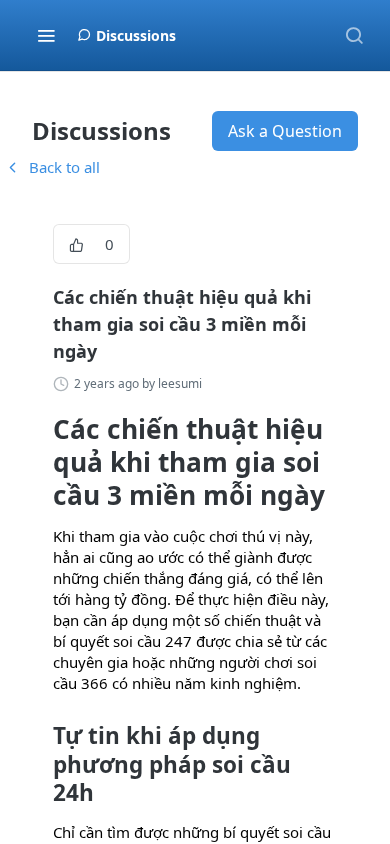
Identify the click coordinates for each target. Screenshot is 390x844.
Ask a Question (285, 131)
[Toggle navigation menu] (46, 35)
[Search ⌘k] (354, 35)
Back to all (52, 167)
